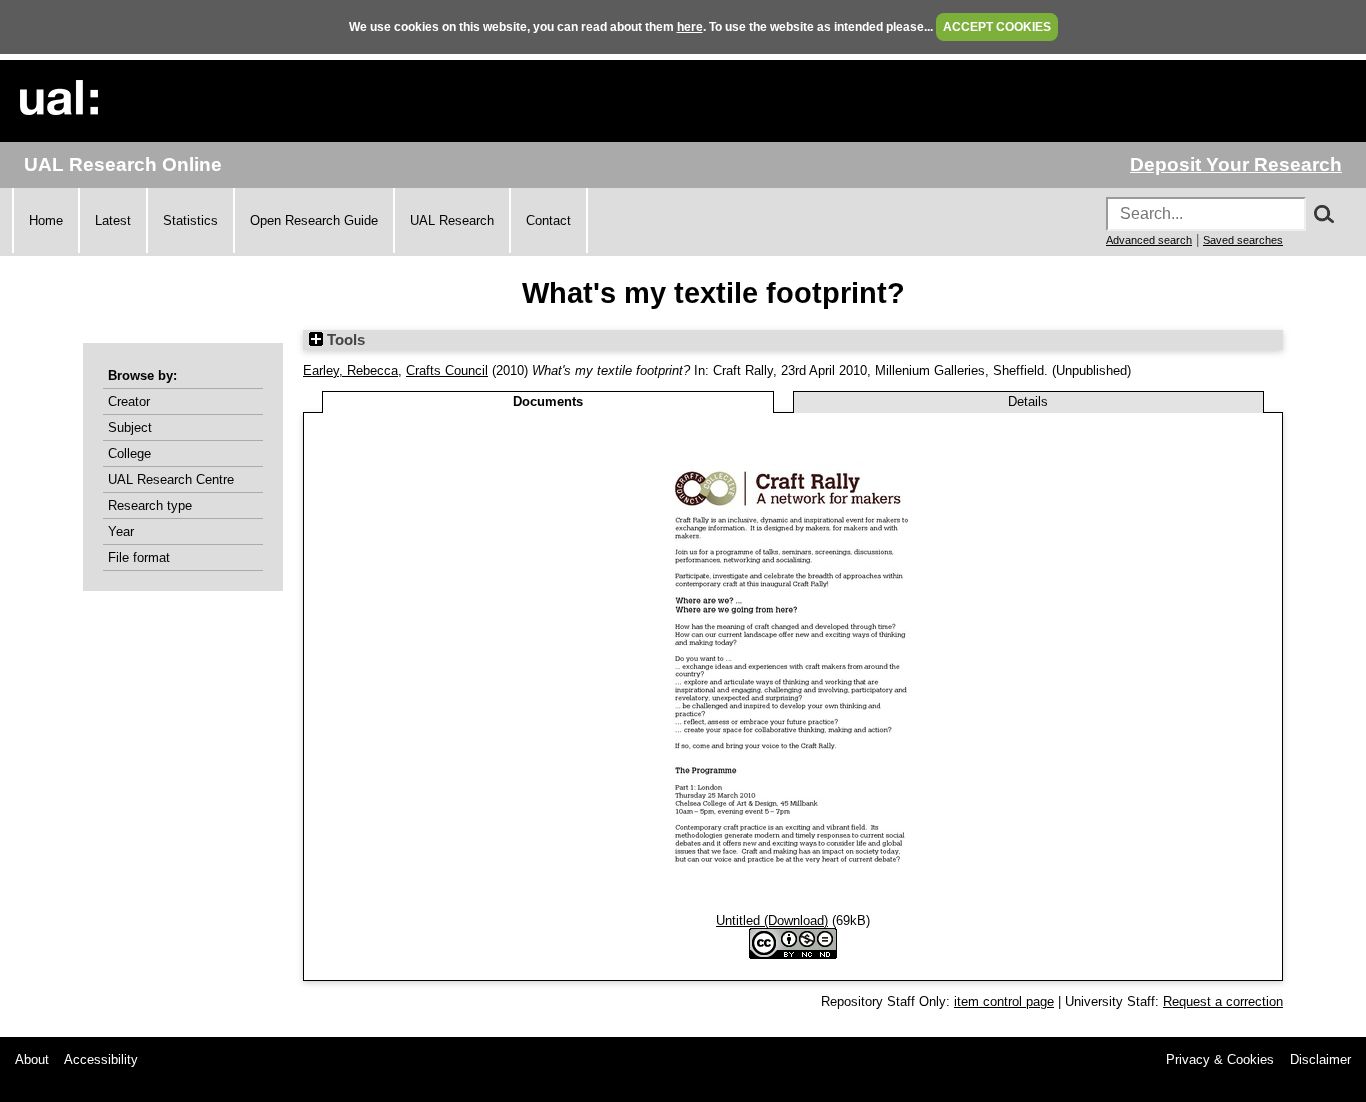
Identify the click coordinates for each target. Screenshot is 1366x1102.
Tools (344, 340)
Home (46, 220)
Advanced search (1149, 240)
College (129, 453)
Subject (130, 427)
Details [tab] (1028, 401)
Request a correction (1223, 1001)
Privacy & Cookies (1220, 1059)
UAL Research (452, 220)
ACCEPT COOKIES (997, 27)
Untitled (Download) (772, 920)
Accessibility (101, 1059)
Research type (150, 505)
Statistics (190, 220)
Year (121, 531)
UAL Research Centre (171, 479)
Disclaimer (1320, 1059)
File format (139, 557)
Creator (129, 401)
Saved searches (1243, 240)
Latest (113, 220)
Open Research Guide (314, 220)
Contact (548, 220)
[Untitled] (793, 905)
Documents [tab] (548, 401)
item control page (1004, 1001)
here (690, 27)
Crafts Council (447, 370)
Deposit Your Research (1236, 164)
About (32, 1059)
